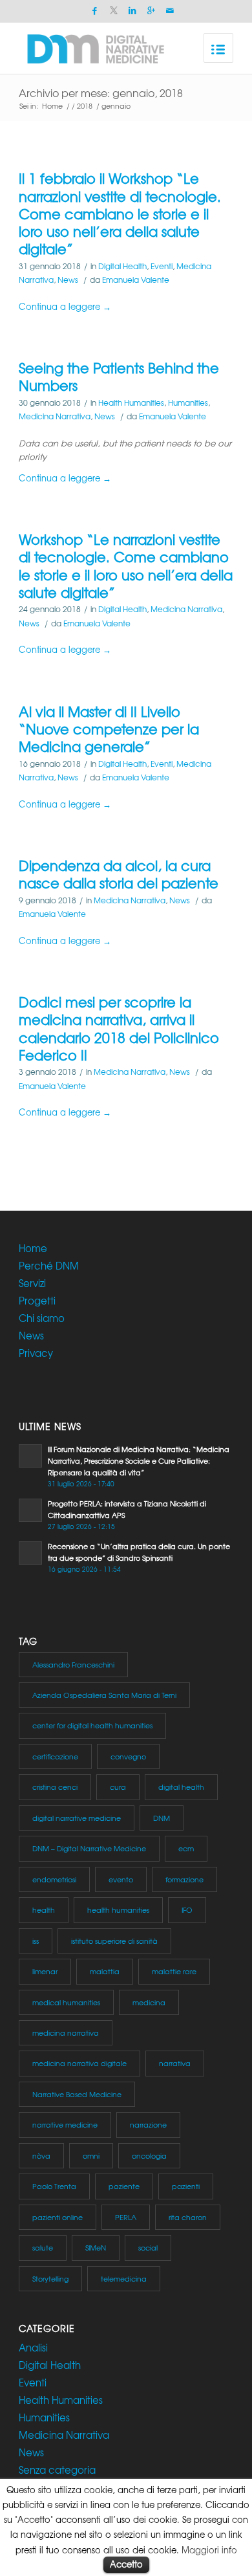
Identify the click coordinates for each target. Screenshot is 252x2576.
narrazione (148, 2124)
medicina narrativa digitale (79, 2063)
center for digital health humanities (92, 1725)
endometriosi (54, 1879)
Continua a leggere (65, 306)
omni (91, 2155)
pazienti (186, 2186)
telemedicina (124, 2278)
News (68, 280)
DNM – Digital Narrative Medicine (89, 1848)
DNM (162, 1818)
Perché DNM (49, 1266)
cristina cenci (55, 1787)
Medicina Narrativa (55, 416)
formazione (184, 1879)
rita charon (188, 2217)
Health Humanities (131, 402)
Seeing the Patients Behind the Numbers (119, 377)
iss (36, 1941)
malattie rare (174, 1971)
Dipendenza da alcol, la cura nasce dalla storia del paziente (119, 874)
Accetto (126, 2564)
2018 (85, 106)
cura (118, 1787)
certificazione (55, 1756)
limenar (45, 1971)
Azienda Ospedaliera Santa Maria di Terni (104, 1695)
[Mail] (170, 11)
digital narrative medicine (77, 1818)
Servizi (32, 1283)
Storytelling (50, 2278)
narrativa (175, 2063)
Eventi (162, 266)
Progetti (37, 1301)
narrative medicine (65, 2124)
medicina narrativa (66, 2032)
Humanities (188, 402)
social (148, 2247)
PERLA (126, 2217)
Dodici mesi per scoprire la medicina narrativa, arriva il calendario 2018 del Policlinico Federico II (119, 1029)
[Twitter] (114, 11)
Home (52, 106)
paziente (124, 2186)
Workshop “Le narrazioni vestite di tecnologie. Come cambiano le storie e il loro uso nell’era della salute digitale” (126, 566)
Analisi (33, 2348)
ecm (186, 1848)
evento (121, 1879)
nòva (41, 2155)
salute (43, 2247)
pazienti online (58, 2217)
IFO (187, 1910)
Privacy (36, 1353)
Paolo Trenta (54, 2186)
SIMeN (96, 2247)
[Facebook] (95, 11)
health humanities (118, 1910)
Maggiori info (209, 2550)
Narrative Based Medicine (77, 2094)
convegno (128, 1756)
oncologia (149, 2155)
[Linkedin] (132, 11)
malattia (105, 1971)
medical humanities (66, 2002)
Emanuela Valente (136, 280)
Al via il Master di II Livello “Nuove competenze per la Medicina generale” (109, 729)
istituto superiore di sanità (114, 1941)
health (44, 1910)
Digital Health (122, 266)
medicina (149, 2002)
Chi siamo (42, 1318)
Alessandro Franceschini (73, 1664)
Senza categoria (57, 2470)
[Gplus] (151, 11)
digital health (181, 1787)
